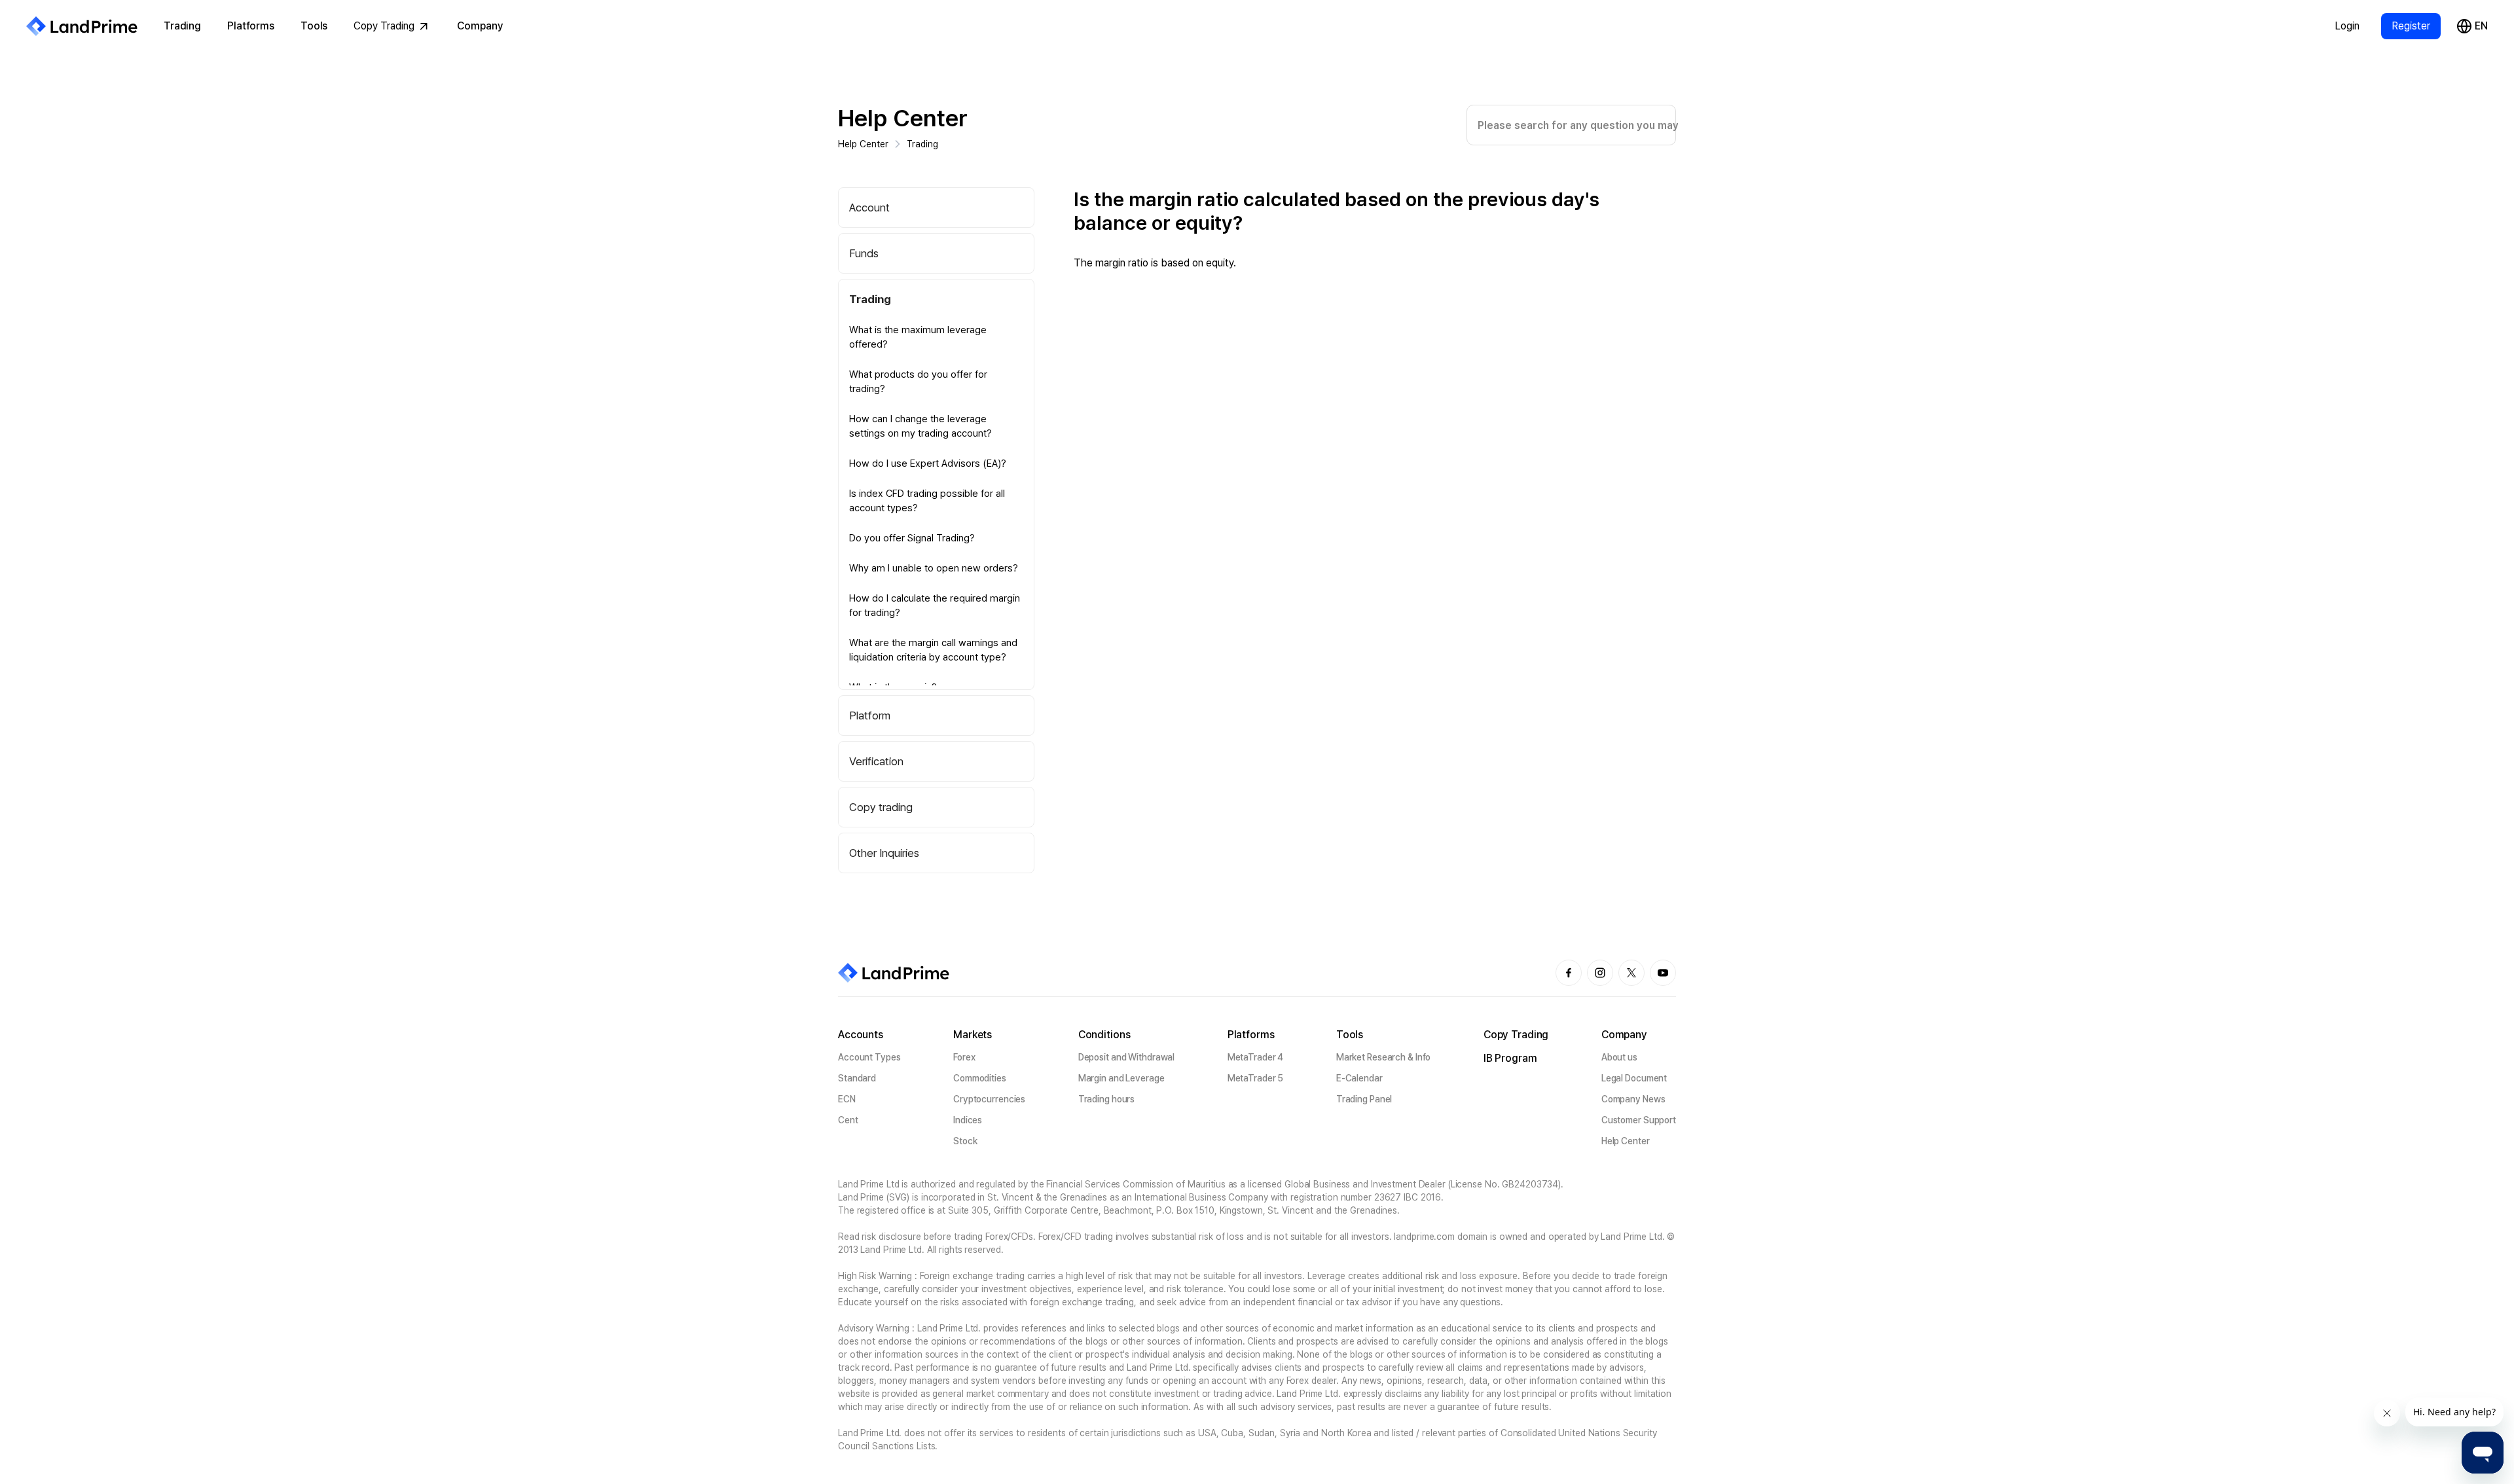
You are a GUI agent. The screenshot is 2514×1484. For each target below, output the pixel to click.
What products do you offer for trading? (918, 382)
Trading (182, 26)
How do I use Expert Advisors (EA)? (928, 463)
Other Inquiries (884, 853)
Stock (965, 1141)
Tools (314, 26)
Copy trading (881, 807)
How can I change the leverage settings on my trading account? (920, 426)
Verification (876, 761)
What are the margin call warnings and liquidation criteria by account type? (933, 650)
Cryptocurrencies (989, 1099)
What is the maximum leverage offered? (918, 337)
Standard (857, 1078)
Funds (864, 253)
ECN (847, 1099)
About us (1619, 1057)
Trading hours (1107, 1099)
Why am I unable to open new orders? (934, 568)
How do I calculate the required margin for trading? (935, 606)
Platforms (251, 26)
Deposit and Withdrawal (1127, 1057)
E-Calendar (1359, 1078)
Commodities (980, 1078)
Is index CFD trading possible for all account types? (927, 501)
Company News (1633, 1099)
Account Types (869, 1057)
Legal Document (1634, 1078)
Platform (870, 715)
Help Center (903, 118)
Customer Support (1639, 1120)
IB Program (1510, 1058)
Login (2347, 26)
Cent (848, 1120)
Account (869, 208)
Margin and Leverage (1121, 1078)
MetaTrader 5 (1256, 1078)
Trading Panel (1364, 1099)
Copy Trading (384, 26)
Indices (968, 1120)
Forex (964, 1057)
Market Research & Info (1384, 1057)
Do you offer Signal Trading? (912, 538)
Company (480, 26)
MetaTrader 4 (1256, 1057)
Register (2411, 26)
